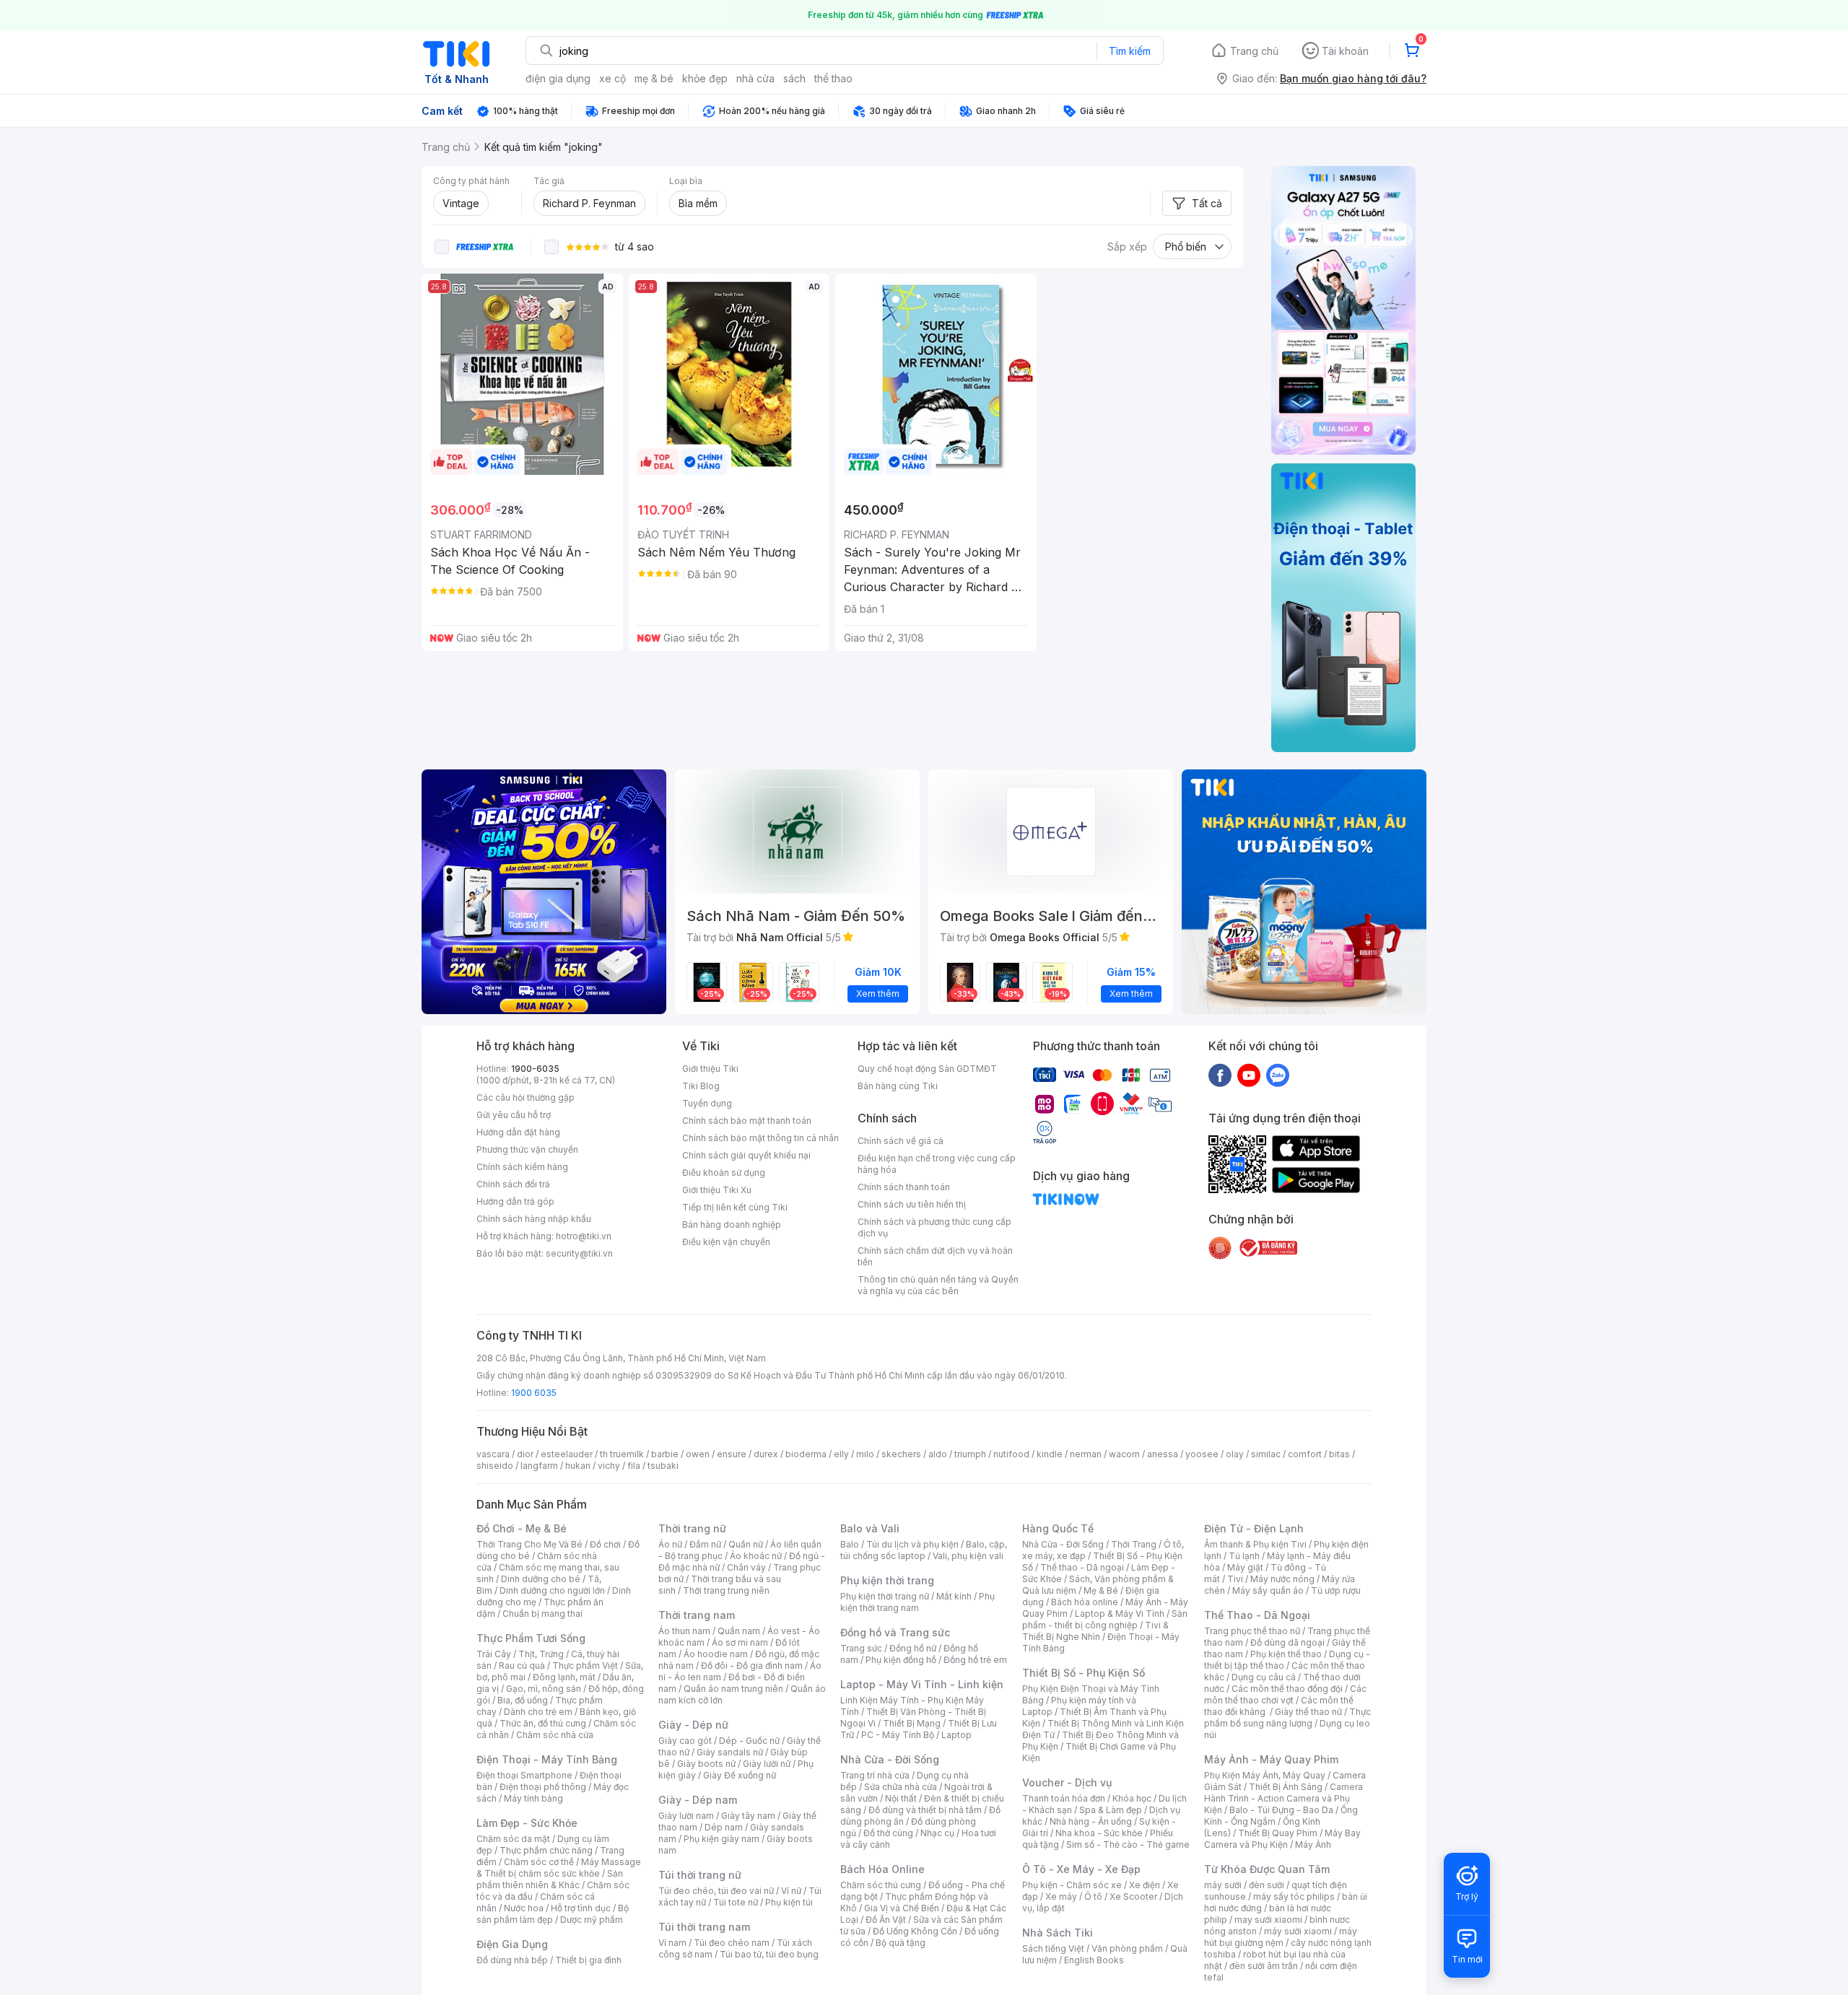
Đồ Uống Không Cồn (915, 1931)
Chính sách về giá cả (901, 1141)
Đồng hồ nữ (913, 1648)
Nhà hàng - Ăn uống (1091, 1821)
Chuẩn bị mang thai (542, 1614)
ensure (732, 1454)
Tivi (1235, 1579)
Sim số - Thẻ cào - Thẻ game (1128, 1845)
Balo (850, 1544)
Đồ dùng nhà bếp (512, 1960)
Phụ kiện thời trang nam (918, 1602)
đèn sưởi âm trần (1264, 1966)
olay (1235, 1454)
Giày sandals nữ (730, 1752)
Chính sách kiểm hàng (522, 1167)
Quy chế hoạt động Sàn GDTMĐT (927, 1069)
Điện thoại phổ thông (543, 1787)
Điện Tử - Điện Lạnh (1254, 1528)
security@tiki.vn (579, 1253)
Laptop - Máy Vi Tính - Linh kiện (922, 1684)
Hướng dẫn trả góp (515, 1201)
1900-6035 (535, 1069)
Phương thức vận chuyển (527, 1149)
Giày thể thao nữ (1308, 1712)
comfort (1305, 1454)
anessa (1163, 1454)
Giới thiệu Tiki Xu (717, 1190)
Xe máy (1061, 1896)
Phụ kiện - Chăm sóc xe (1072, 1885)
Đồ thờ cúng (888, 1833)
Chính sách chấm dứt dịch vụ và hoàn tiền (935, 1256)
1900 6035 (534, 1393)
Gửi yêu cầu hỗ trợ (514, 1115)
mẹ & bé (654, 78)
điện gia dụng (558, 78)
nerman (1086, 1454)
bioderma (806, 1454)
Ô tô (1093, 1896)
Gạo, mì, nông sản (544, 1689)
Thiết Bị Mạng (912, 1723)
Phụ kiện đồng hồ (901, 1660)
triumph (970, 1454)
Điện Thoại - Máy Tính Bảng (547, 1759)
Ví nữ (791, 1891)
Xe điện (1145, 1885)
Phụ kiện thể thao (1286, 1654)
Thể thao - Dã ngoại (1082, 1567)
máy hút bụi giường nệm (1281, 1937)
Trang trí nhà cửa (875, 1775)
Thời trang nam (697, 1615)
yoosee (1202, 1454)
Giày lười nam (686, 1816)
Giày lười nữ (767, 1764)
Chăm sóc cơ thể (539, 1862)
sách (794, 78)
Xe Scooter (1133, 1896)
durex (766, 1454)
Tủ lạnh (1244, 1556)
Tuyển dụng (707, 1103)
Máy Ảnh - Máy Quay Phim (1271, 1759)
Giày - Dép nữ (693, 1725)
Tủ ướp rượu (1336, 1590)
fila (634, 1466)
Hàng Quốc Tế (1058, 1528)
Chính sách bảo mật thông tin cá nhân (760, 1138)
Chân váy (746, 1567)
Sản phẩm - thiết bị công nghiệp (1105, 1619)
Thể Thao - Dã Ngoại (1257, 1615)
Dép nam (724, 1827)
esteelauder (567, 1454)
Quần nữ (746, 1544)
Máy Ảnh (1313, 1845)
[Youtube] (1249, 1075)
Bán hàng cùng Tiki (898, 1086)
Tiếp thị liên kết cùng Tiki (735, 1207)
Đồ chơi (605, 1544)
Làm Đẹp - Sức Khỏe (527, 1823)
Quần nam (739, 1631)
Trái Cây (494, 1654)
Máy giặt (1245, 1567)
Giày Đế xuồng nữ (740, 1775)
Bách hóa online (1085, 1602)
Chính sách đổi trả (513, 1184)
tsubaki (663, 1466)
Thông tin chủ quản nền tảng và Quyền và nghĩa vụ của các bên (938, 1285)
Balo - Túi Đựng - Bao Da (1281, 1810)
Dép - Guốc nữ (749, 1741)
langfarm (539, 1466)
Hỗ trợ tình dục (581, 1908)
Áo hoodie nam (716, 1654)
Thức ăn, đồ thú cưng (543, 1723)
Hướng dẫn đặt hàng (518, 1132)
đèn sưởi (1267, 1885)
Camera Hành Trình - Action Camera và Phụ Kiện (1283, 1798)
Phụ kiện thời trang (887, 1580)
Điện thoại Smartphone (524, 1775)
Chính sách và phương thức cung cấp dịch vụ (934, 1227)
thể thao (833, 78)
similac (1266, 1454)
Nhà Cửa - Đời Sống (890, 1759)
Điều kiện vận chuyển (726, 1242)
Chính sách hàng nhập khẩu (534, 1219)
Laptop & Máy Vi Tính (1120, 1614)
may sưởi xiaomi (1268, 1920)
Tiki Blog (701, 1086)
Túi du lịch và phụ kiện (912, 1544)
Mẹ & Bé (1101, 1590)
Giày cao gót (685, 1741)
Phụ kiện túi (789, 1902)
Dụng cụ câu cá (1264, 1677)
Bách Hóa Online (882, 1869)
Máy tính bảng (533, 1798)
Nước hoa (524, 1908)
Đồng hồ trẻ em (975, 1660)
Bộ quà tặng (901, 1943)
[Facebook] (1220, 1075)
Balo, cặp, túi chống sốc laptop (924, 1550)
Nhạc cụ (937, 1833)
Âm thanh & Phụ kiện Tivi (1255, 1544)
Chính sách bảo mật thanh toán (747, 1121)
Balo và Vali (870, 1528)
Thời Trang (1134, 1544)
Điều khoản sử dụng (724, 1173)
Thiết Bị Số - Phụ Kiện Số (1084, 1673)
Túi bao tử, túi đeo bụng (769, 1954)
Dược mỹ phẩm (592, 1920)
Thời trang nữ (692, 1528)
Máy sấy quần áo (1268, 1590)
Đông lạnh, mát (564, 1677)
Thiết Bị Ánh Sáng (1286, 1787)
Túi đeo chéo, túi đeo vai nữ (716, 1891)
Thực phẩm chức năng (546, 1850)
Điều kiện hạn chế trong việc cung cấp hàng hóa (937, 1164)
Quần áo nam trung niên (733, 1689)
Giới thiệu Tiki (710, 1069)
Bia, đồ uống (523, 1700)
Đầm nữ (705, 1544)
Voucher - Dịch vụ (1067, 1782)
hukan (578, 1466)
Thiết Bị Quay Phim (1278, 1833)
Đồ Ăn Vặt (886, 1920)
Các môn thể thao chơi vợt (1285, 1694)
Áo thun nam (684, 1631)
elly (841, 1454)
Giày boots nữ (706, 1764)
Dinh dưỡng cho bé (541, 1579)
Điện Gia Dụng (512, 1944)
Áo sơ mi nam (740, 1642)
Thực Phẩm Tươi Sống (531, 1638)
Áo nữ (670, 1544)
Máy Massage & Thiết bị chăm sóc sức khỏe (559, 1868)
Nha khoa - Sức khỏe (1099, 1833)
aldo (938, 1454)
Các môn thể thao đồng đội (1287, 1689)
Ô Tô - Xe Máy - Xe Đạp (1081, 1869)
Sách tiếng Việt (1053, 1948)
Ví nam (672, 1943)
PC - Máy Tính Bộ (898, 1735)
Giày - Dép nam (698, 1800)
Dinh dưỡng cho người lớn (552, 1590)
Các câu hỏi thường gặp (526, 1097)
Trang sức (861, 1648)
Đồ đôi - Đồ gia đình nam (752, 1666)
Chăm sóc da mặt (513, 1839)
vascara (493, 1454)
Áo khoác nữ (756, 1556)
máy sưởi (1223, 1885)
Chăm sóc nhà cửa (555, 1735)
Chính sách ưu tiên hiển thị (912, 1204)
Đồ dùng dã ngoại (1287, 1642)
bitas (1339, 1454)
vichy (609, 1466)
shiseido (495, 1466)
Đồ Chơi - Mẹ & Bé (522, 1528)
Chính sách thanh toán (904, 1187)
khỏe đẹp (705, 78)
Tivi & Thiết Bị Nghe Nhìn (1095, 1631)
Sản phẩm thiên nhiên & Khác (550, 1879)
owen (698, 1454)
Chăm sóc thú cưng (881, 1885)
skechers (901, 1454)
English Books (1094, 1960)
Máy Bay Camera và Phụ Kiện (1282, 1839)
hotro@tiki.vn (584, 1236)
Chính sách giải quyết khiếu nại (746, 1155)
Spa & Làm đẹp (1111, 1810)
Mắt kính (954, 1596)
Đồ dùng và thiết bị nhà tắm (925, 1810)
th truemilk (622, 1454)
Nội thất (901, 1798)
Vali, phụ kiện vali (968, 1556)
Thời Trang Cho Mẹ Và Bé (529, 1544)
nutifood (1011, 1454)
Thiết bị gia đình (588, 1960)
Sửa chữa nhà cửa (901, 1787)
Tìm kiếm (1130, 51)
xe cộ (613, 78)
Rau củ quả (522, 1666)
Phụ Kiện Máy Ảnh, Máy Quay (1265, 1775)
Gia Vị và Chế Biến (902, 1908)
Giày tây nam (748, 1816)
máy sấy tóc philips (1294, 1896)
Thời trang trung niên (726, 1590)
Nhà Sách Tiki (1058, 1933)
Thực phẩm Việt (585, 1666)
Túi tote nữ (736, 1902)
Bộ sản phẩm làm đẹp (553, 1914)
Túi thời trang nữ (700, 1875)
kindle (1050, 1454)
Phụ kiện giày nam (722, 1839)
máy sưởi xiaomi (1298, 1931)
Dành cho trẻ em (538, 1712)
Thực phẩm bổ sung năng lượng (1287, 1717)
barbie (665, 1454)
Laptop (956, 1735)
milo (865, 1454)
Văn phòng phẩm (1127, 1948)
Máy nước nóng (1282, 1579)
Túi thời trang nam (704, 1927)
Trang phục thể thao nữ (1252, 1631)
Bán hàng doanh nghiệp (732, 1224)
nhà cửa (755, 78)
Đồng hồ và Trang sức (895, 1632)
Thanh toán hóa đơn (1064, 1798)
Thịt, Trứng (541, 1654)
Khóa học (1132, 1798)
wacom (1124, 1454)
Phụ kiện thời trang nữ (885, 1596)
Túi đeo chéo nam (732, 1943)
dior (525, 1454)
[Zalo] (1278, 1075)
